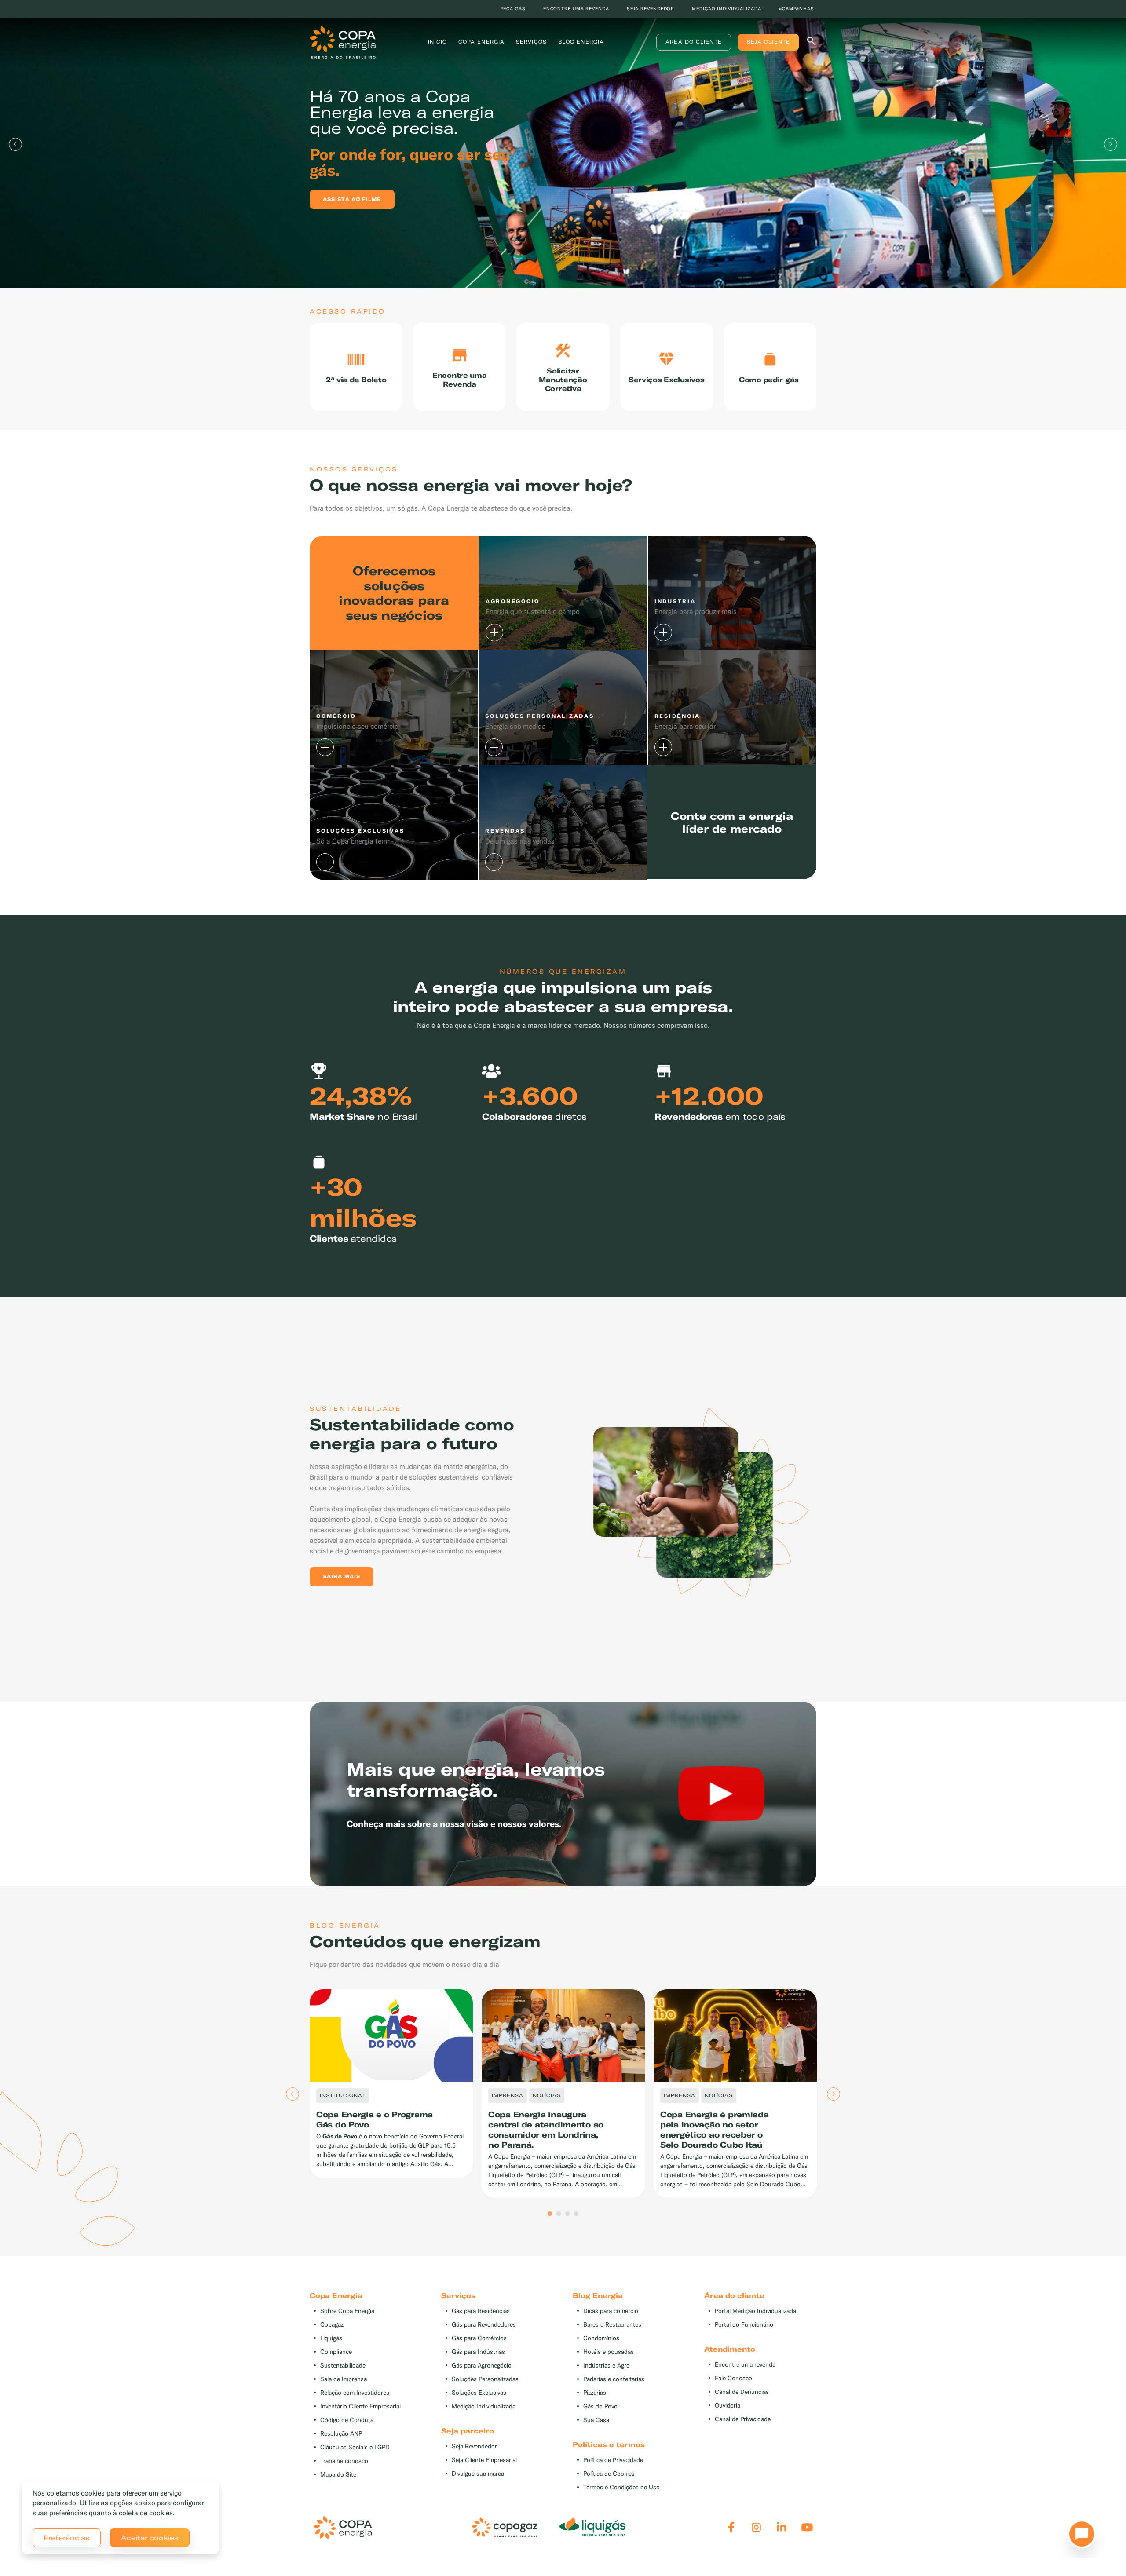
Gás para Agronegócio (482, 2366)
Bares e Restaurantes (612, 2325)
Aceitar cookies (150, 2538)
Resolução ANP (341, 2434)
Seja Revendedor (474, 2446)
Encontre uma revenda (576, 9)
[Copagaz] (505, 2527)
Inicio (437, 42)
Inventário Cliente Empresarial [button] (360, 2406)
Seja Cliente (768, 42)
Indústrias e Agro (607, 2366)
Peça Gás (513, 9)
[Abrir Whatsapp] (1079, 2536)
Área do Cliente (694, 42)
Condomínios (601, 2338)
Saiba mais (342, 1576)
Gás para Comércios (479, 2338)
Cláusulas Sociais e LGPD (355, 2447)
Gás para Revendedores (484, 2325)
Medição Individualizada (484, 2406)
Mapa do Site (338, 2475)
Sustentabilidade (343, 2366)
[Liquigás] (592, 2527)
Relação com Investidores (355, 2393)
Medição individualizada (727, 9)
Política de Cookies (609, 2474)
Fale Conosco (733, 2378)
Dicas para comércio (611, 2311)
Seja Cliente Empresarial (484, 2460)
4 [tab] (576, 2214)
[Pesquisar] (811, 42)
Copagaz (332, 2325)
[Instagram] (756, 2527)
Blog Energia (581, 42)
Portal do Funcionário (744, 2325)
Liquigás (331, 2338)
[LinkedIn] (782, 2527)
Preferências (67, 2538)
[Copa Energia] (343, 2527)
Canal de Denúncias (742, 2392)
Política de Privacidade (613, 2460)
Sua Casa (596, 2420)
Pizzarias (595, 2393)
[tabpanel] (563, 144)
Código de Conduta (347, 2420)
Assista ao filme (352, 199)
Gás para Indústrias (478, 2352)
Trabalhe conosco (344, 2461)
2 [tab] (559, 2214)
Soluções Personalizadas (485, 2379)
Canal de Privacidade (743, 2419)
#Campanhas (797, 9)
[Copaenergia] (343, 41)
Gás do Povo (600, 2406)
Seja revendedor (651, 9)
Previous (15, 144)
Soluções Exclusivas (479, 2393)
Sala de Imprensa (344, 2379)
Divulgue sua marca (478, 2474)
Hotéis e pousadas (609, 2352)
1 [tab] (550, 2214)
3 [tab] (567, 2214)
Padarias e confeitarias (614, 2379)
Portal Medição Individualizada (755, 2311)
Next (1111, 144)
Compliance (336, 2352)
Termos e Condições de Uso (621, 2487)
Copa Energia (481, 42)
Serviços (531, 42)
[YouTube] (807, 2527)
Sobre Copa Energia (347, 2311)
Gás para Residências (481, 2311)
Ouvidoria (728, 2406)
